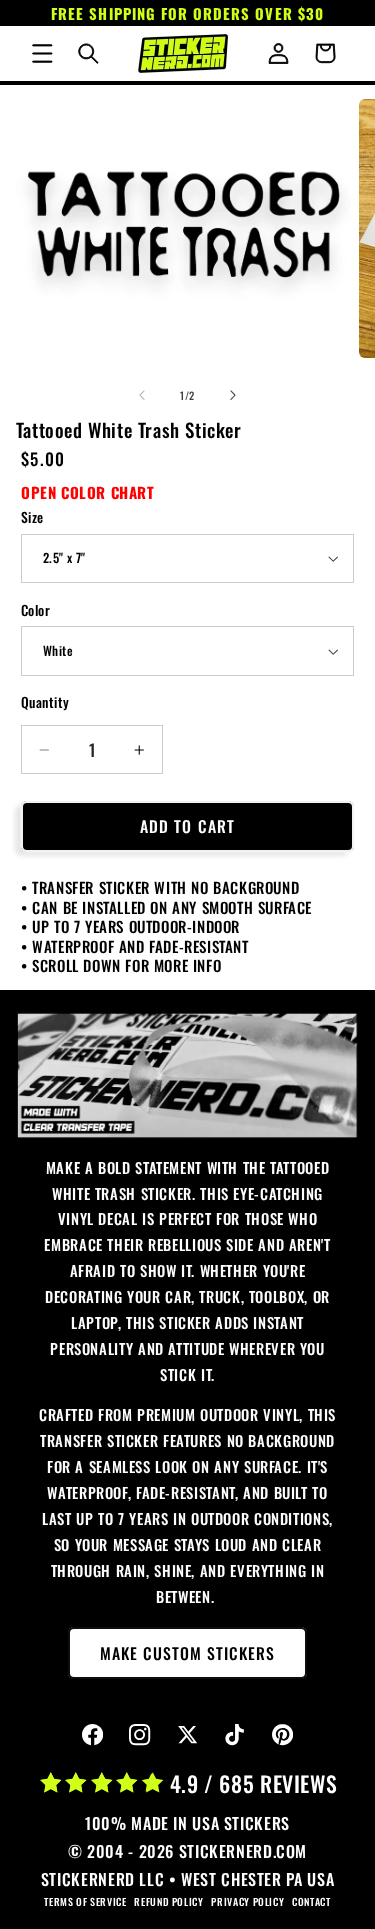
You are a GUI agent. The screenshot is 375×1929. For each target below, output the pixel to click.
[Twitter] (187, 1735)
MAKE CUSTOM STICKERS (188, 1653)
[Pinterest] (282, 1735)
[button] (42, 53)
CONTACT (311, 1901)
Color (35, 610)
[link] (188, 1075)
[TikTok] (235, 1735)
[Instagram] (140, 1735)
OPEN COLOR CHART (88, 492)
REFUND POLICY (168, 1901)
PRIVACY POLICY (247, 1901)
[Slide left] (142, 395)
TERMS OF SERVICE (85, 1901)
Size (32, 517)
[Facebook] (92, 1735)
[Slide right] (233, 395)
